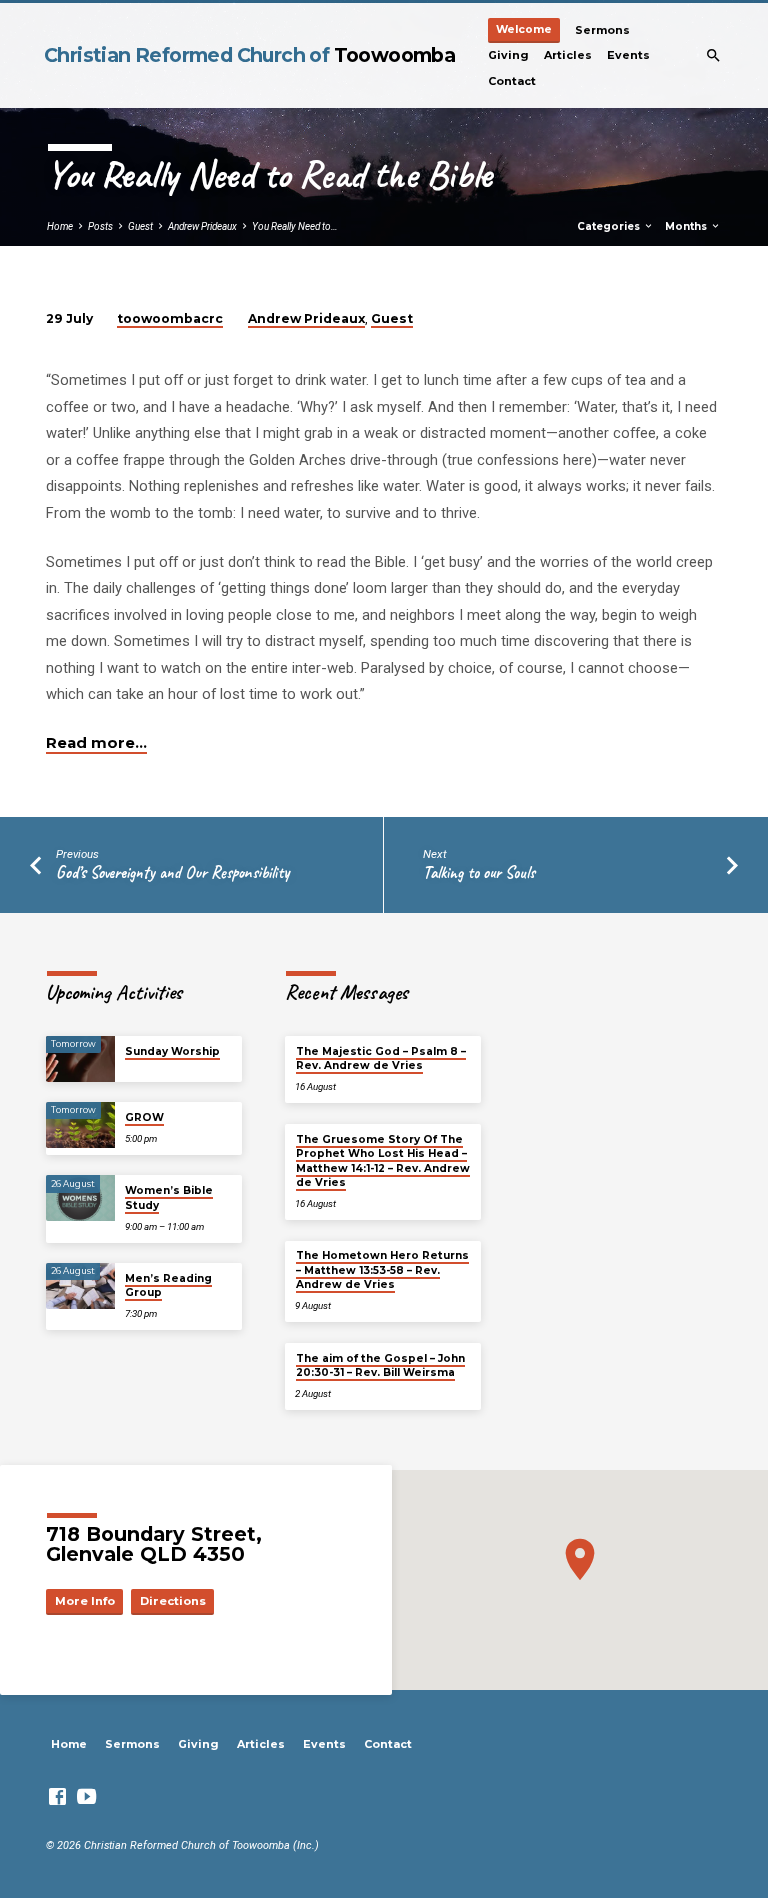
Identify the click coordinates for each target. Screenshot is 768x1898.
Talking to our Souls (479, 872)
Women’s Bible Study (169, 1197)
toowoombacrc (170, 318)
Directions (173, 1601)
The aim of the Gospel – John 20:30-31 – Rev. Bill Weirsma (380, 1365)
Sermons (602, 30)
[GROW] (80, 1125)
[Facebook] (57, 1797)
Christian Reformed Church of (249, 55)
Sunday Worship (172, 1051)
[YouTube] (86, 1797)
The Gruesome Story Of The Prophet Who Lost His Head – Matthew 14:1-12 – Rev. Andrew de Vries (383, 1161)
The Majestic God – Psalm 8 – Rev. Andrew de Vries (381, 1058)
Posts (100, 226)
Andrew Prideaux (202, 226)
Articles (568, 55)
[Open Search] (713, 56)
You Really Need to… (295, 226)
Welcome (524, 29)
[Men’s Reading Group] (80, 1286)
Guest (140, 226)
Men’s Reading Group (168, 1285)
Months (687, 226)
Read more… (96, 743)
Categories (610, 226)
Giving (508, 55)
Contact (512, 81)
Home (60, 226)
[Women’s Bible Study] (80, 1198)
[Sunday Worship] (80, 1059)
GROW (144, 1117)
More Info (85, 1601)
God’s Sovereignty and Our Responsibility (172, 872)
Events (628, 55)
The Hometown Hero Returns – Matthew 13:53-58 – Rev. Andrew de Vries (382, 1270)
